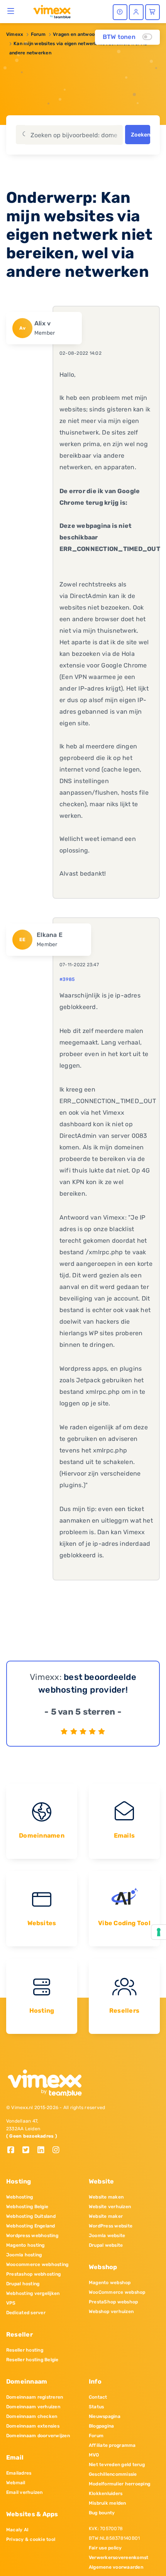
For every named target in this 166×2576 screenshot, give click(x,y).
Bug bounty (102, 2513)
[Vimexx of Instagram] (58, 2151)
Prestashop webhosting (33, 2274)
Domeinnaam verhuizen (33, 2407)
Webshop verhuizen (111, 2311)
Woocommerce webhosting (37, 2264)
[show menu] (11, 11)
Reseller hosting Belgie (32, 2360)
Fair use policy (105, 2548)
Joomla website (107, 2236)
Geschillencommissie (113, 2474)
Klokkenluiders (106, 2493)
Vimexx (15, 34)
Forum (38, 34)
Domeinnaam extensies (33, 2426)
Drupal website (106, 2245)
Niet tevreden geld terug (117, 2465)
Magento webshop (110, 2283)
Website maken (106, 2197)
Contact (98, 2397)
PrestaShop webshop (113, 2302)
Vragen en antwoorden (79, 34)
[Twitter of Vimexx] (29, 2151)
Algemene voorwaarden (116, 2567)
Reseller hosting (25, 2350)
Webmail (16, 2483)
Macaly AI (17, 2530)
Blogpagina (101, 2426)
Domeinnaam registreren (35, 2397)
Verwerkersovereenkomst (119, 2557)
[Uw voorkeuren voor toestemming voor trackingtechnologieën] (159, 1932)
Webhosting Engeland (31, 2226)
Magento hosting (25, 2245)
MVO (94, 2455)
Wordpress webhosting (32, 2236)
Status (96, 2407)
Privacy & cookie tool (31, 2539)
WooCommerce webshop (117, 2292)
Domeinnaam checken (32, 2416)
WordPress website (111, 2226)
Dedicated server (26, 2313)
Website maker (106, 2216)
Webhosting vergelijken (33, 2293)
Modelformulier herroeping (119, 2484)
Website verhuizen (110, 2207)
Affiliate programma (112, 2445)
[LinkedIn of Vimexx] (44, 2151)
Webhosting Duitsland (31, 2216)
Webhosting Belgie (27, 2207)
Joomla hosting (24, 2255)
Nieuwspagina (105, 2416)
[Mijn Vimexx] (136, 12)
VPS (11, 2303)
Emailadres (19, 2473)
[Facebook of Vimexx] (14, 2151)
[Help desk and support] (120, 12)
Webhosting (19, 2197)
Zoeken (141, 135)
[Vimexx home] (49, 11)
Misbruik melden (108, 2503)
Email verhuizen (25, 2492)
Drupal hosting (23, 2284)
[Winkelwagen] (152, 12)
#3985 (67, 979)
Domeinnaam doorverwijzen (38, 2436)
